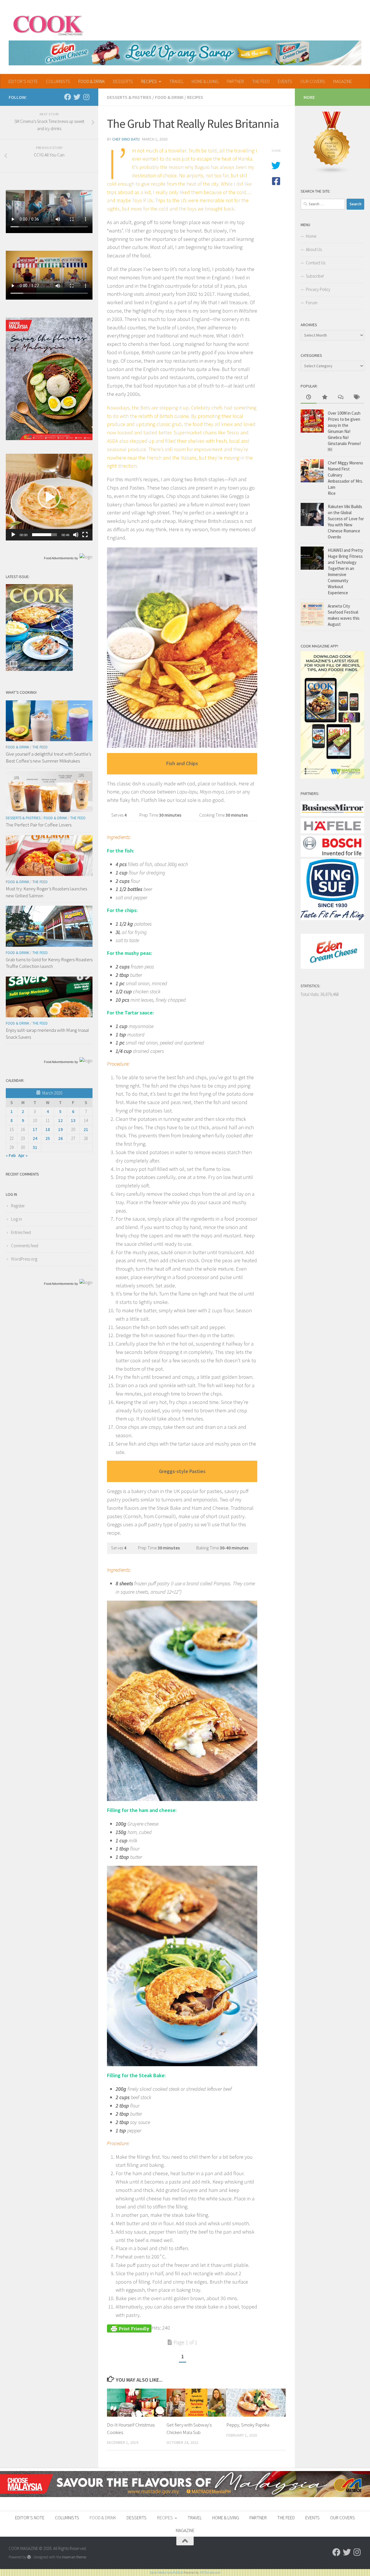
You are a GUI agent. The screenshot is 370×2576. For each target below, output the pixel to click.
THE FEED (261, 81)
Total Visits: (310, 994)
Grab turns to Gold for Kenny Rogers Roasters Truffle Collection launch (49, 963)
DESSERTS (123, 81)
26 (60, 1138)
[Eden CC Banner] (185, 53)
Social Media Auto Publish (166, 2573)
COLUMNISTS (58, 81)
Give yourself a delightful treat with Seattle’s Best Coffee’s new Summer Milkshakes (48, 757)
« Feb (11, 1155)
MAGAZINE (343, 81)
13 (73, 1120)
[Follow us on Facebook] (68, 97)
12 (60, 1120)
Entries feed (21, 1232)
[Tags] (356, 397)
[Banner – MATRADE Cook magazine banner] (185, 2495)
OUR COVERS (313, 81)
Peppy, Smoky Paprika (248, 2425)
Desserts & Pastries (129, 97)
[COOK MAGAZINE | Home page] (48, 25)
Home (311, 236)
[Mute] (76, 535)
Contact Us (316, 263)
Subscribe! (315, 276)
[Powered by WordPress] (29, 2557)
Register (18, 1206)
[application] (49, 497)
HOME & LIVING (205, 81)
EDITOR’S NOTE (23, 81)
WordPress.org (24, 1259)
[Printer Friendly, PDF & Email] (129, 2328)
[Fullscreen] (85, 535)
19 (60, 1129)
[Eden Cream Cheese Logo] (332, 967)
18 (48, 1129)
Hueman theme (74, 2557)
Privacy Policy (318, 289)
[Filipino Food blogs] (332, 172)
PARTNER (235, 81)
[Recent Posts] (309, 397)
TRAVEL (176, 81)
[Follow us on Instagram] (86, 97)
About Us (314, 249)
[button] (49, 497)
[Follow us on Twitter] (77, 97)
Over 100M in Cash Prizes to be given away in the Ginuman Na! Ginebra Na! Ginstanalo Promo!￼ (344, 431)
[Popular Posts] (324, 397)
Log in (16, 1219)
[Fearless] (49, 439)
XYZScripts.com (210, 2573)
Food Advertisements (59, 558)
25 (48, 1138)
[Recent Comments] (340, 397)
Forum (312, 303)
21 (86, 1129)
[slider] (45, 535)
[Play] (13, 535)
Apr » (23, 1155)
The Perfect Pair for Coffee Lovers (39, 825)
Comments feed (25, 1246)
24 (35, 1138)
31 (35, 1147)
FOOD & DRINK (92, 81)
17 (35, 1129)
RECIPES (149, 81)
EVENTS (285, 81)
